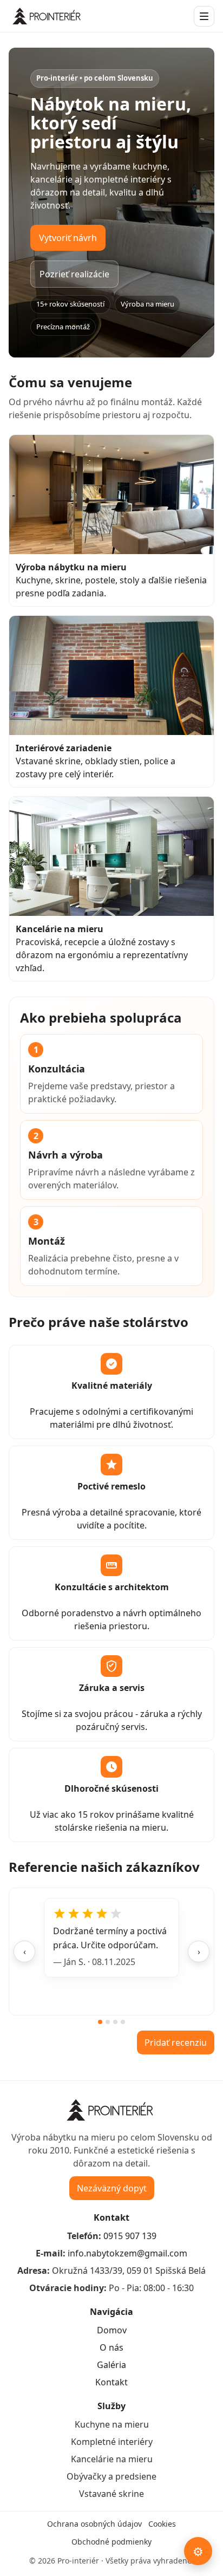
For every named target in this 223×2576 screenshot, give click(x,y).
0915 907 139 (130, 2236)
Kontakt (111, 2382)
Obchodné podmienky (111, 2542)
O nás (111, 2347)
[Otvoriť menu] (204, 16)
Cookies (162, 2524)
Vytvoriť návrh (68, 238)
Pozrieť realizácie (74, 274)
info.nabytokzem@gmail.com (127, 2253)
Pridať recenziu (176, 2042)
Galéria (111, 2365)
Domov (112, 2330)
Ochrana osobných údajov (94, 2524)
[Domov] (48, 16)
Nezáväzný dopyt (112, 2188)
